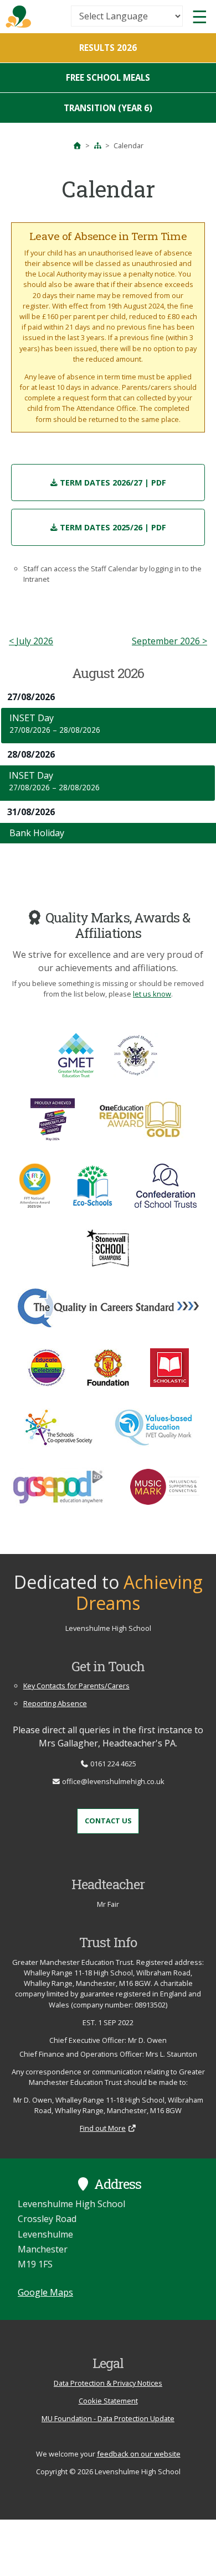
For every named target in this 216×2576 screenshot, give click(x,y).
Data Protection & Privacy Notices (108, 2383)
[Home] (77, 145)
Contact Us (108, 1821)
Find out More (103, 2128)
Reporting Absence (55, 1703)
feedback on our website (139, 2454)
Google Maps (45, 2292)
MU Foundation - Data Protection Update (108, 2418)
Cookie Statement (108, 2401)
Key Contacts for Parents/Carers (76, 1686)
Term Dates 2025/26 (113, 527)
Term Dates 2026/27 (113, 483)
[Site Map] (97, 145)
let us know (152, 994)
